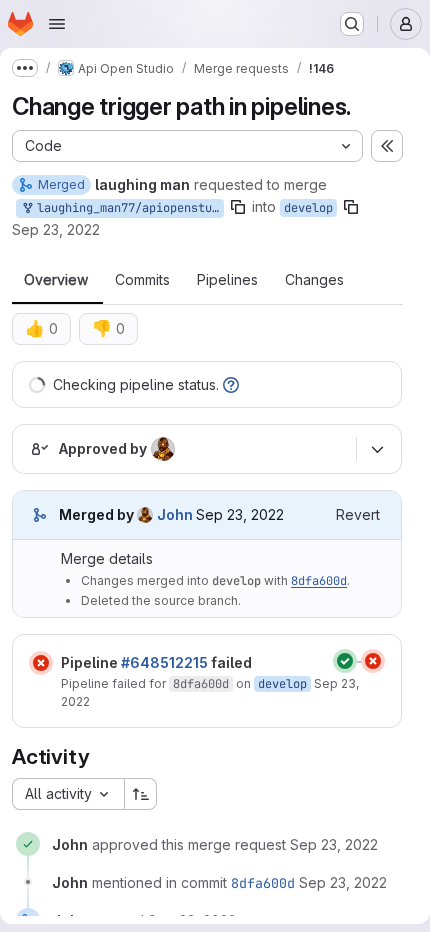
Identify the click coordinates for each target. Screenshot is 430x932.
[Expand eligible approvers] (377, 449)
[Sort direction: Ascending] (141, 794)
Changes (314, 280)
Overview (56, 280)
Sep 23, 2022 (56, 229)
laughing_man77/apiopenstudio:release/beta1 (127, 208)
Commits (142, 280)
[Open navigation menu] (57, 24)
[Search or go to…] (352, 24)
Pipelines (227, 280)
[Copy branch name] (238, 207)
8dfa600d (319, 581)
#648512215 (164, 662)
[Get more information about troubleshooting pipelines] (231, 384)
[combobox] (68, 794)
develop (308, 208)
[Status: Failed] (41, 663)
